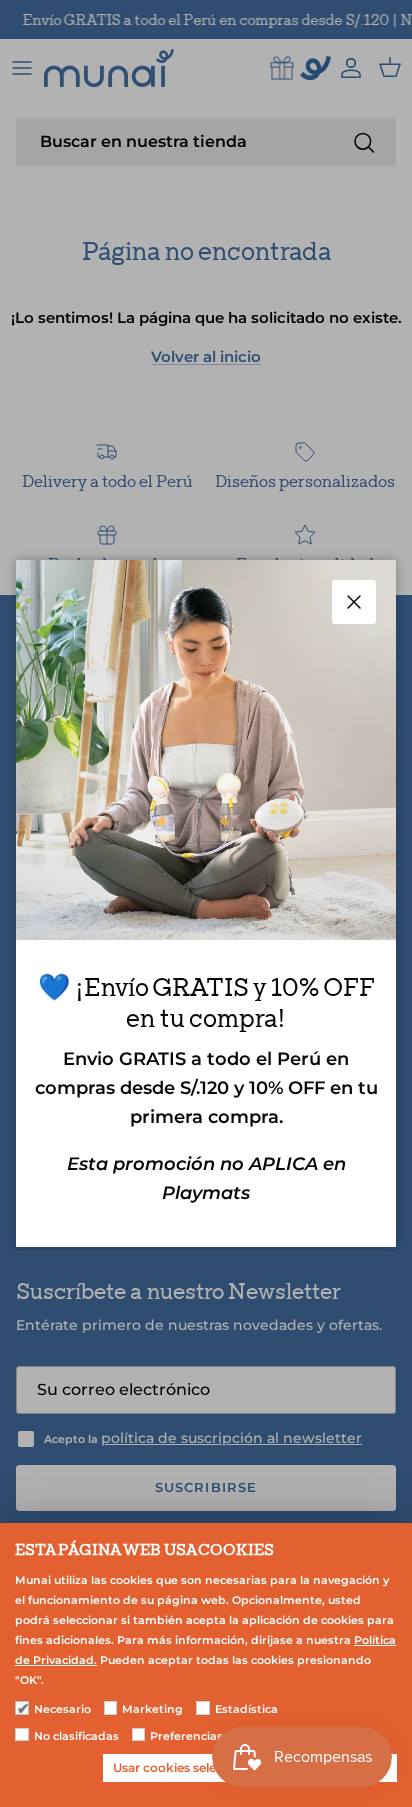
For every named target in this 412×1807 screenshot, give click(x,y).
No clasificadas (76, 1736)
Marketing (152, 1709)
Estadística (246, 1709)
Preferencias (186, 1736)
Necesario (62, 1709)
